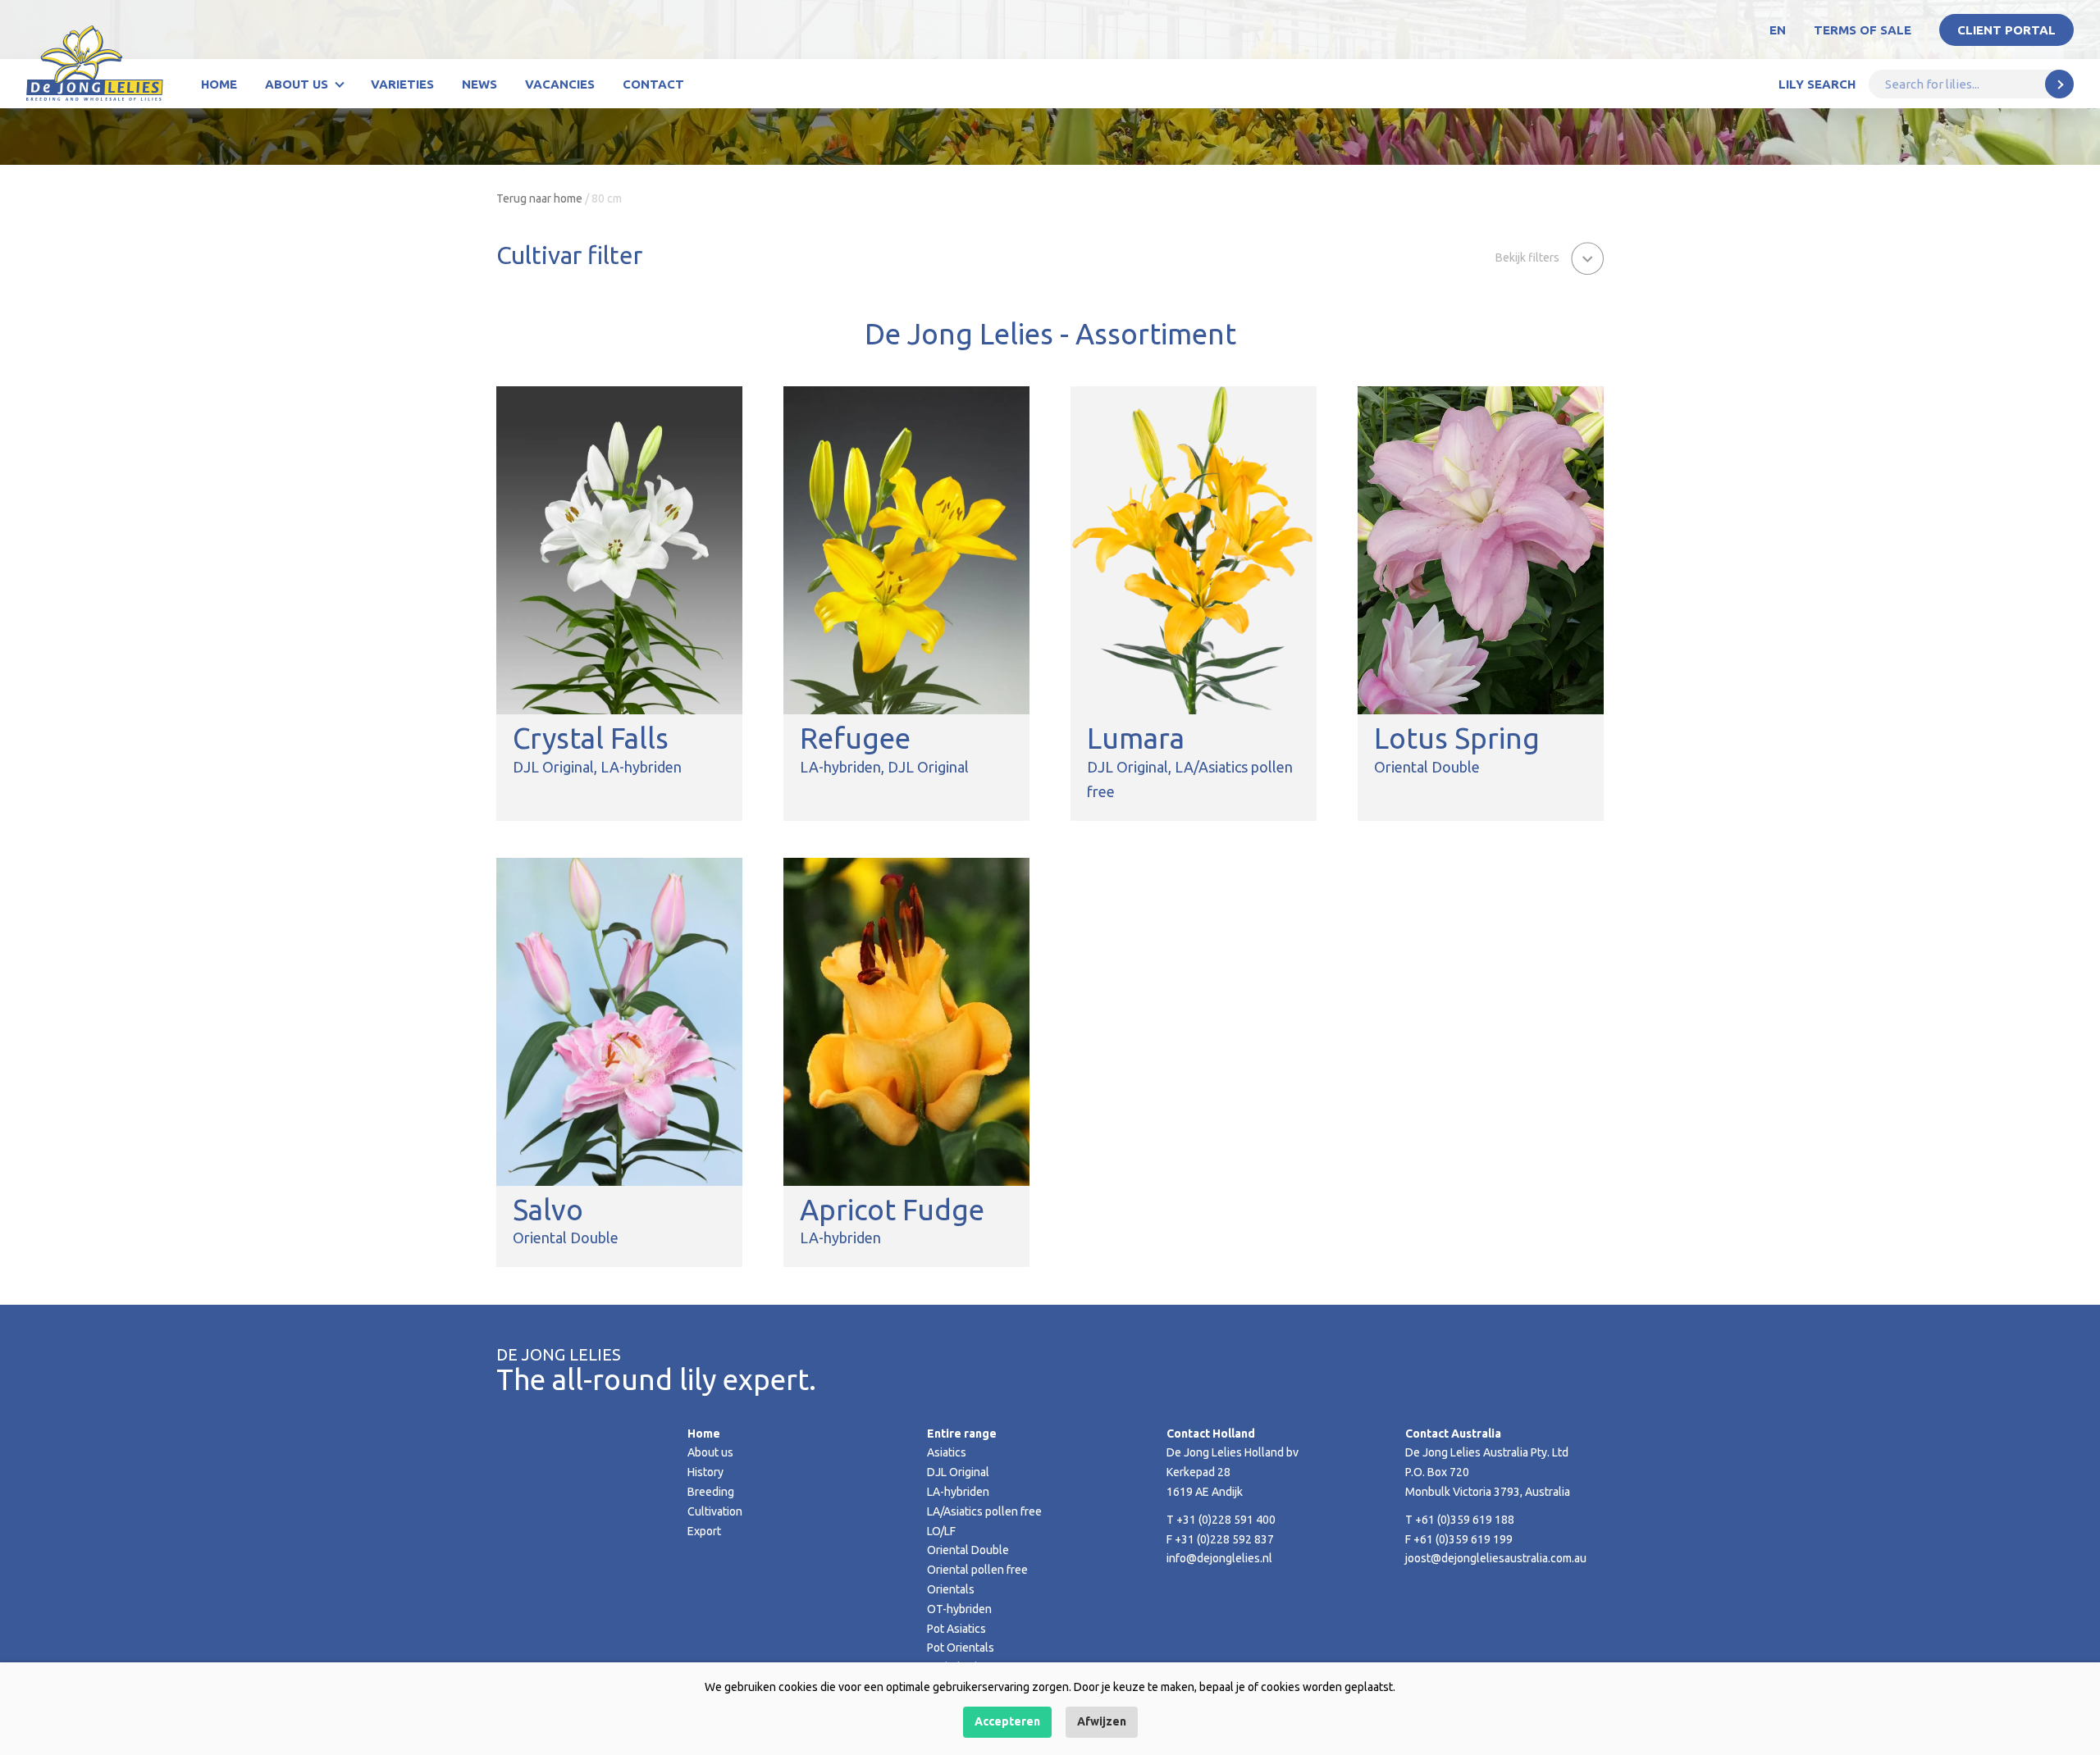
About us (297, 84)
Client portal (2006, 30)
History (705, 1472)
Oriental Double (968, 1550)
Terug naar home (539, 198)
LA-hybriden (958, 1492)
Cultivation (715, 1511)
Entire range (962, 1434)
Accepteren (1007, 1721)
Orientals (951, 1589)
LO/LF (941, 1531)
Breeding (711, 1492)
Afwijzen (1102, 1721)
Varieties (402, 84)
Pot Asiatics (956, 1629)
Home (219, 84)
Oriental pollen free (977, 1570)
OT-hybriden (959, 1609)
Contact (653, 84)
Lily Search (1817, 84)
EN (1778, 30)
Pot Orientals (961, 1648)
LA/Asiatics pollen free (984, 1511)
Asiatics (947, 1452)
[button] (1550, 257)
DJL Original (958, 1472)
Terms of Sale (1863, 30)
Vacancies (560, 84)
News (479, 84)
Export (704, 1531)
